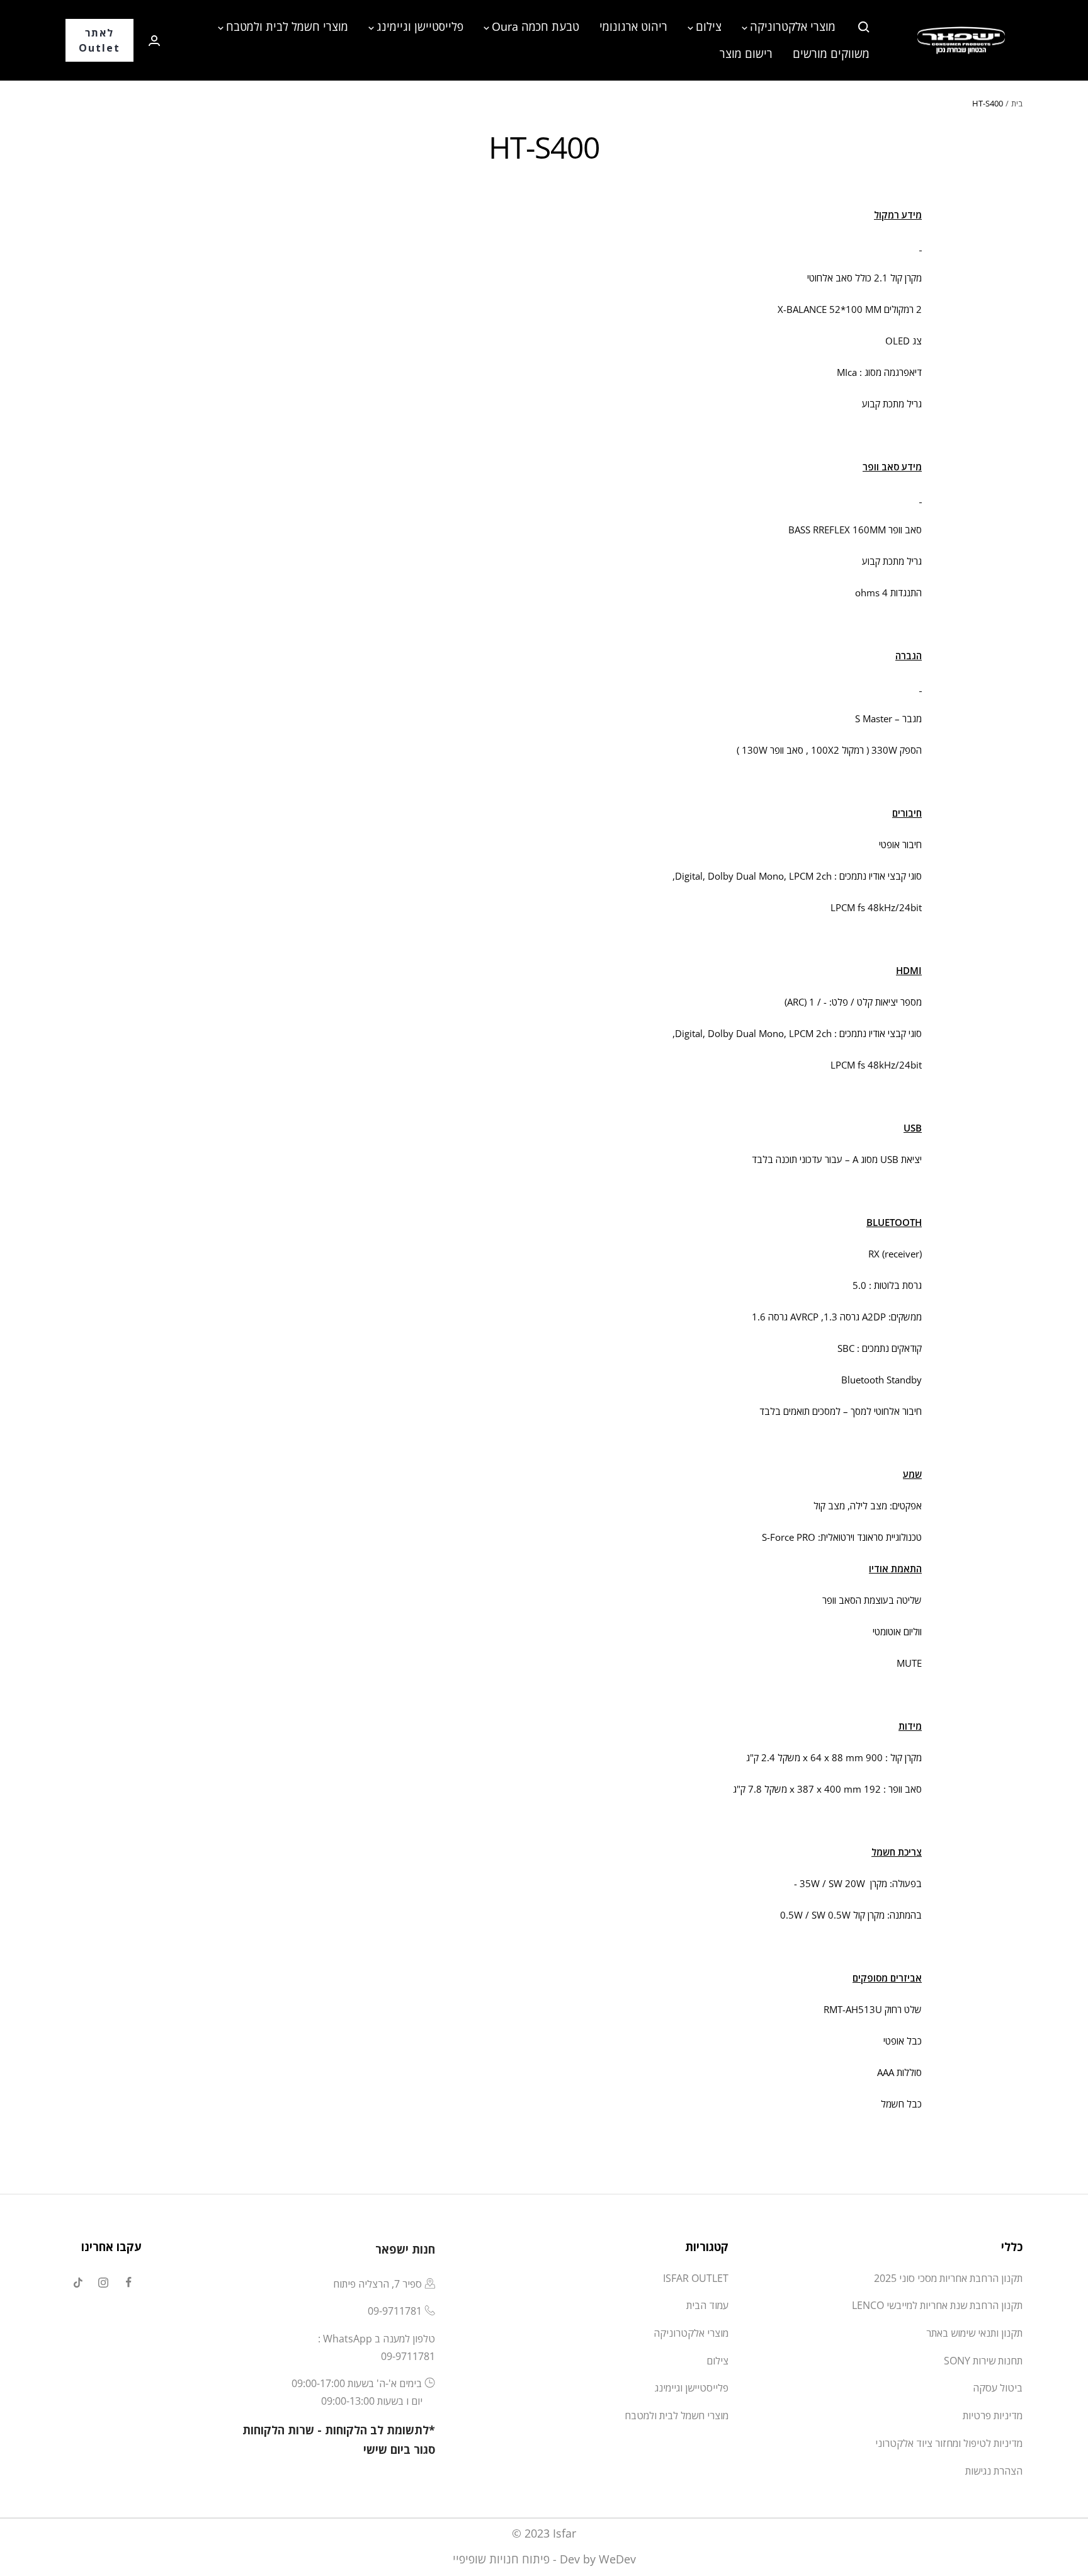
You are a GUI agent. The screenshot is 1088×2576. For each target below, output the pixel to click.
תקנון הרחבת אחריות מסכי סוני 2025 (948, 2278)
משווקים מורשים (831, 54)
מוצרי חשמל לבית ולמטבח (287, 26)
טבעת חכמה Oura (535, 26)
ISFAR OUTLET (696, 2278)
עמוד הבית (707, 2305)
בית (1017, 103)
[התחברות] (154, 41)
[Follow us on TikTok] (78, 2283)
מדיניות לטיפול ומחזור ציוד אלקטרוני (949, 2443)
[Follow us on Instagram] (103, 2283)
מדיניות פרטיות (993, 2415)
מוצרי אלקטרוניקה (793, 26)
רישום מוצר (746, 54)
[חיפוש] (864, 27)
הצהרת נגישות (994, 2471)
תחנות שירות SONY (983, 2361)
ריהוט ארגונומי (633, 26)
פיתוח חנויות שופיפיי (501, 2559)
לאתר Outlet (99, 40)
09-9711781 (395, 2311)
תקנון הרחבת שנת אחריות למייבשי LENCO (937, 2305)
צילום (709, 26)
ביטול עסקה (998, 2388)
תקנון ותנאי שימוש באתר (974, 2333)
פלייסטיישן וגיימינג (420, 26)
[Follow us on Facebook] (128, 2283)
